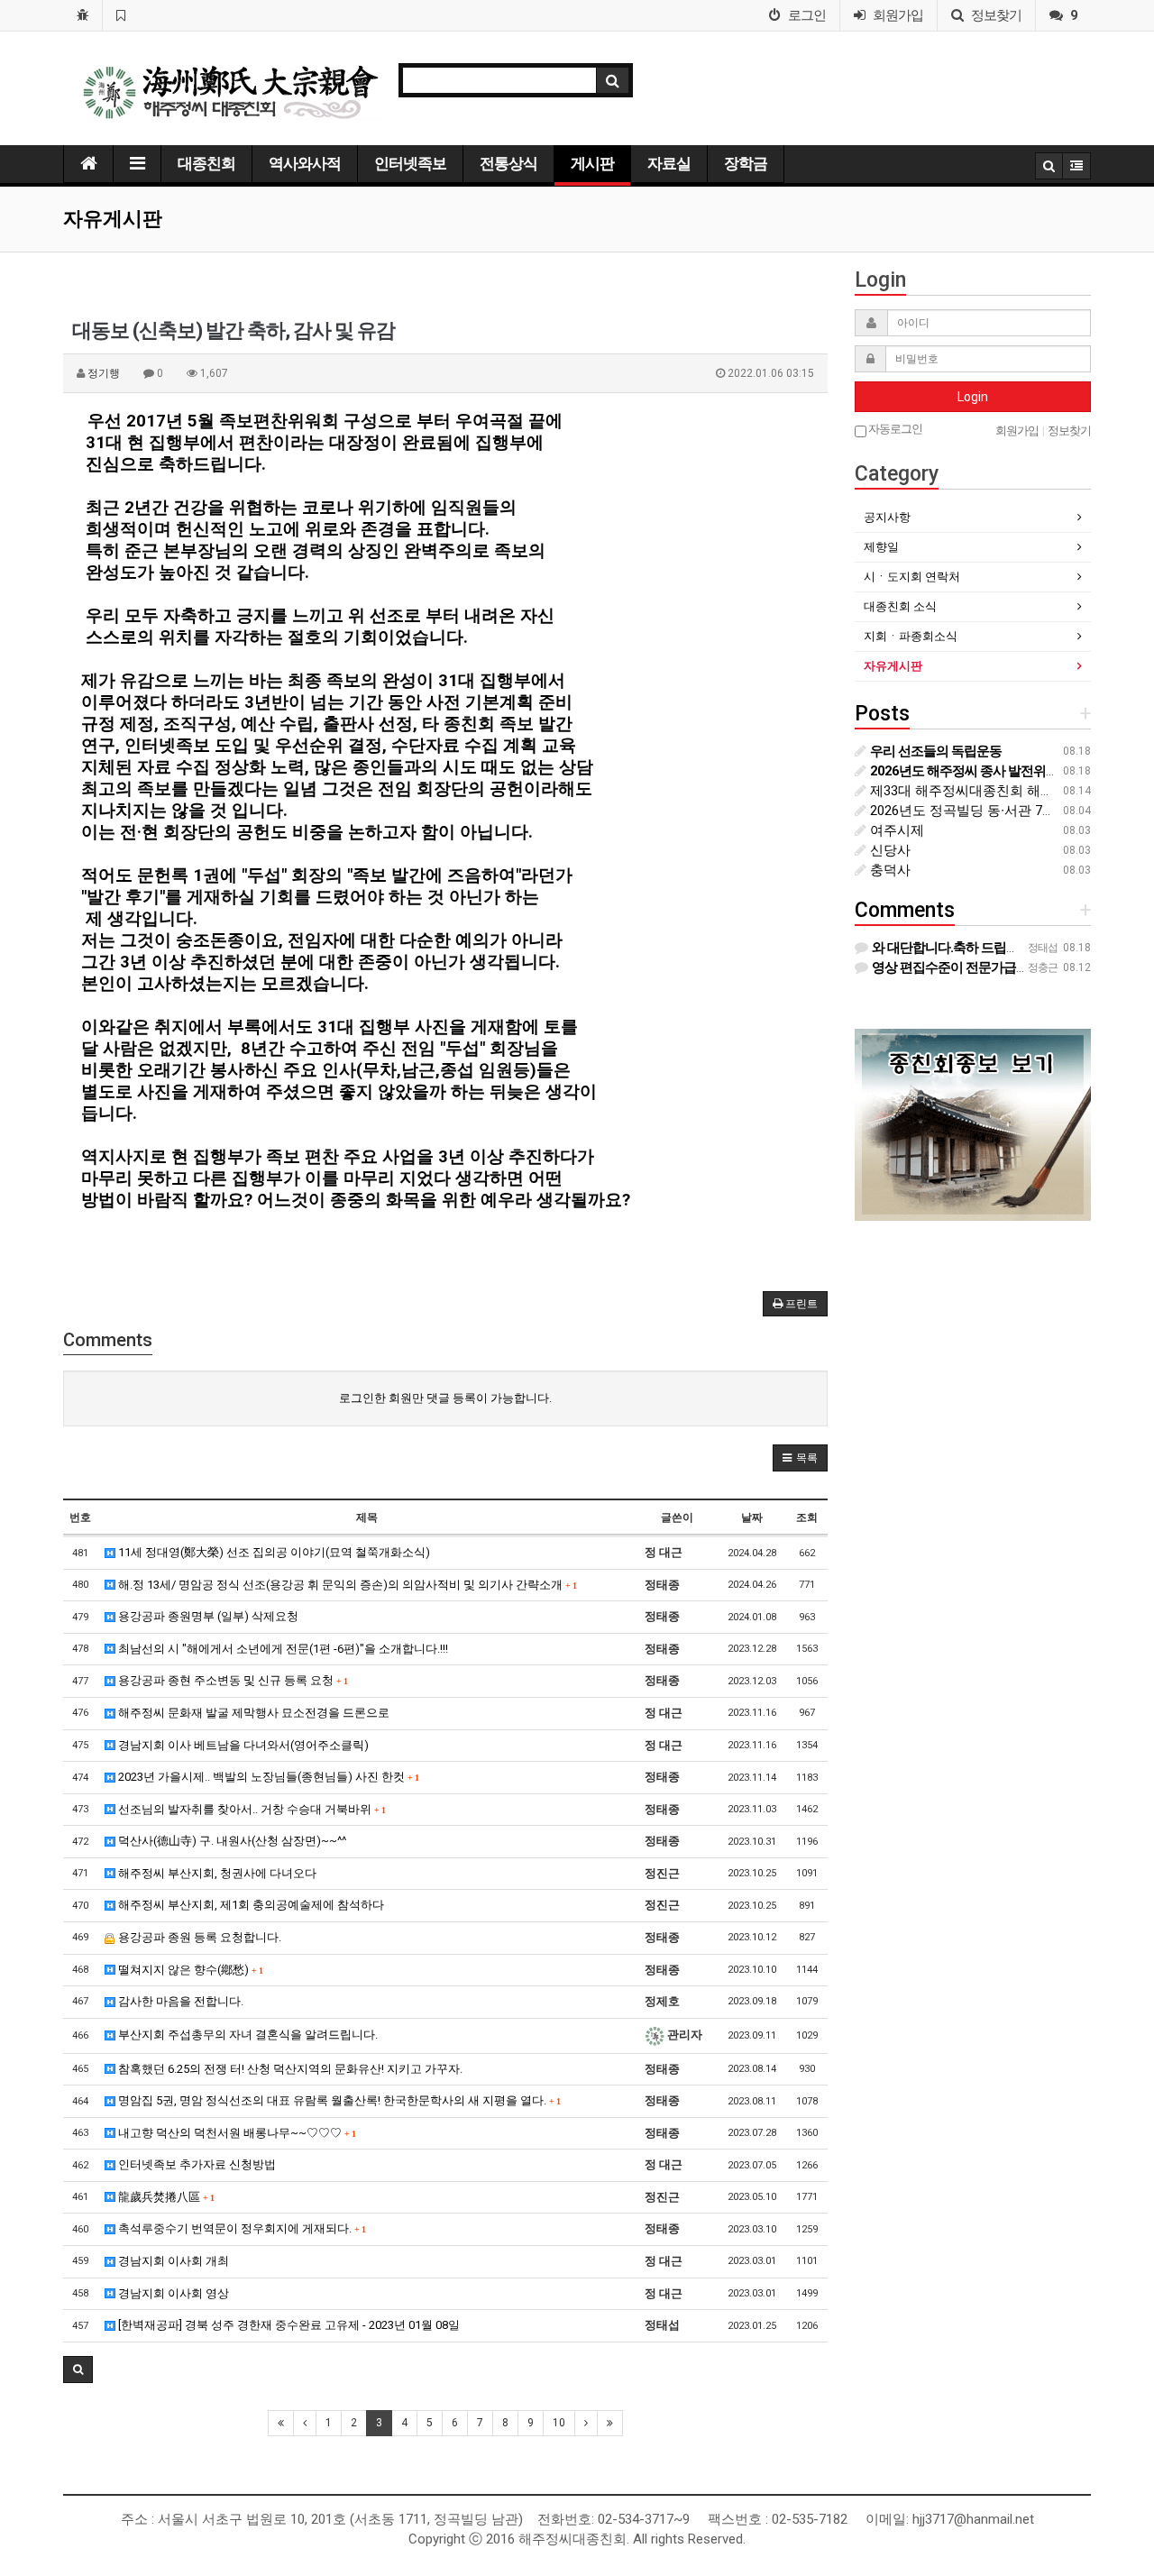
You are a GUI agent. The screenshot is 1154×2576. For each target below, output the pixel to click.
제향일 (881, 547)
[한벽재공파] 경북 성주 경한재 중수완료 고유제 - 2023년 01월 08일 (288, 2325)
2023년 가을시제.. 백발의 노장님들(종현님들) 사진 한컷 (267, 1777)
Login (973, 397)
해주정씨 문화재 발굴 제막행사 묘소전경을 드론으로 (252, 1713)
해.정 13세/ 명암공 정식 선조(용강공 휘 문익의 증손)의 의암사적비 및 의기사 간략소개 (346, 1585)
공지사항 (887, 517)
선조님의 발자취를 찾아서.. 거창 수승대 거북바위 (250, 1809)
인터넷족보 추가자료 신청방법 (196, 2164)
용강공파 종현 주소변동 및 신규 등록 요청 (231, 1680)
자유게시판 (893, 666)
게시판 (592, 163)
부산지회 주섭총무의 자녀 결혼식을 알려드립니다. (247, 2035)
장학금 (746, 163)
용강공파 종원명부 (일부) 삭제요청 (207, 1616)
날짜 (752, 1517)
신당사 (888, 850)
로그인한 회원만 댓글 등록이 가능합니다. (445, 1398)
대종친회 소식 (900, 606)
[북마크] (120, 15)
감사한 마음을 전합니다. (179, 2001)
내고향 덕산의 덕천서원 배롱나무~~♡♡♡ (235, 2133)
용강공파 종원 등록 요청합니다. (198, 1937)
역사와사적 (305, 163)
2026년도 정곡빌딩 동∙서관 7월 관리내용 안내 (1005, 811)
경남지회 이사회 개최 (172, 2261)
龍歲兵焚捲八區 (165, 2197)
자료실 (669, 163)
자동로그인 (894, 429)
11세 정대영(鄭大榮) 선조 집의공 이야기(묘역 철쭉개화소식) (273, 1552)
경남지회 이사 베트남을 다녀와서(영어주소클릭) (242, 1745)
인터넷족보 (410, 163)
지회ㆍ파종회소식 (911, 636)
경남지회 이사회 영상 (172, 2293)
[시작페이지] (82, 15)
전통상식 (508, 163)
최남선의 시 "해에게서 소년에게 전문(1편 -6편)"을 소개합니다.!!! (282, 1649)
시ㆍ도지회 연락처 (912, 577)
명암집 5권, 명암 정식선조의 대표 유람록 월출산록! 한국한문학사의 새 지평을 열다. (338, 2100)
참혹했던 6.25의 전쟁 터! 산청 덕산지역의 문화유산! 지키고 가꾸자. (289, 2069)
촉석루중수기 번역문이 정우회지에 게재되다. (240, 2228)
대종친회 (206, 163)
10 (559, 2423)
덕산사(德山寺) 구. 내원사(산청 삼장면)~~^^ (231, 1841)
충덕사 (888, 870)
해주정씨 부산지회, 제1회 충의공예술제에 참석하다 (250, 1905)
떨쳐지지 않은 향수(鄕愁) (189, 1970)
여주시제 (895, 830)
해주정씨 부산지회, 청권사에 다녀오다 (216, 1873)
